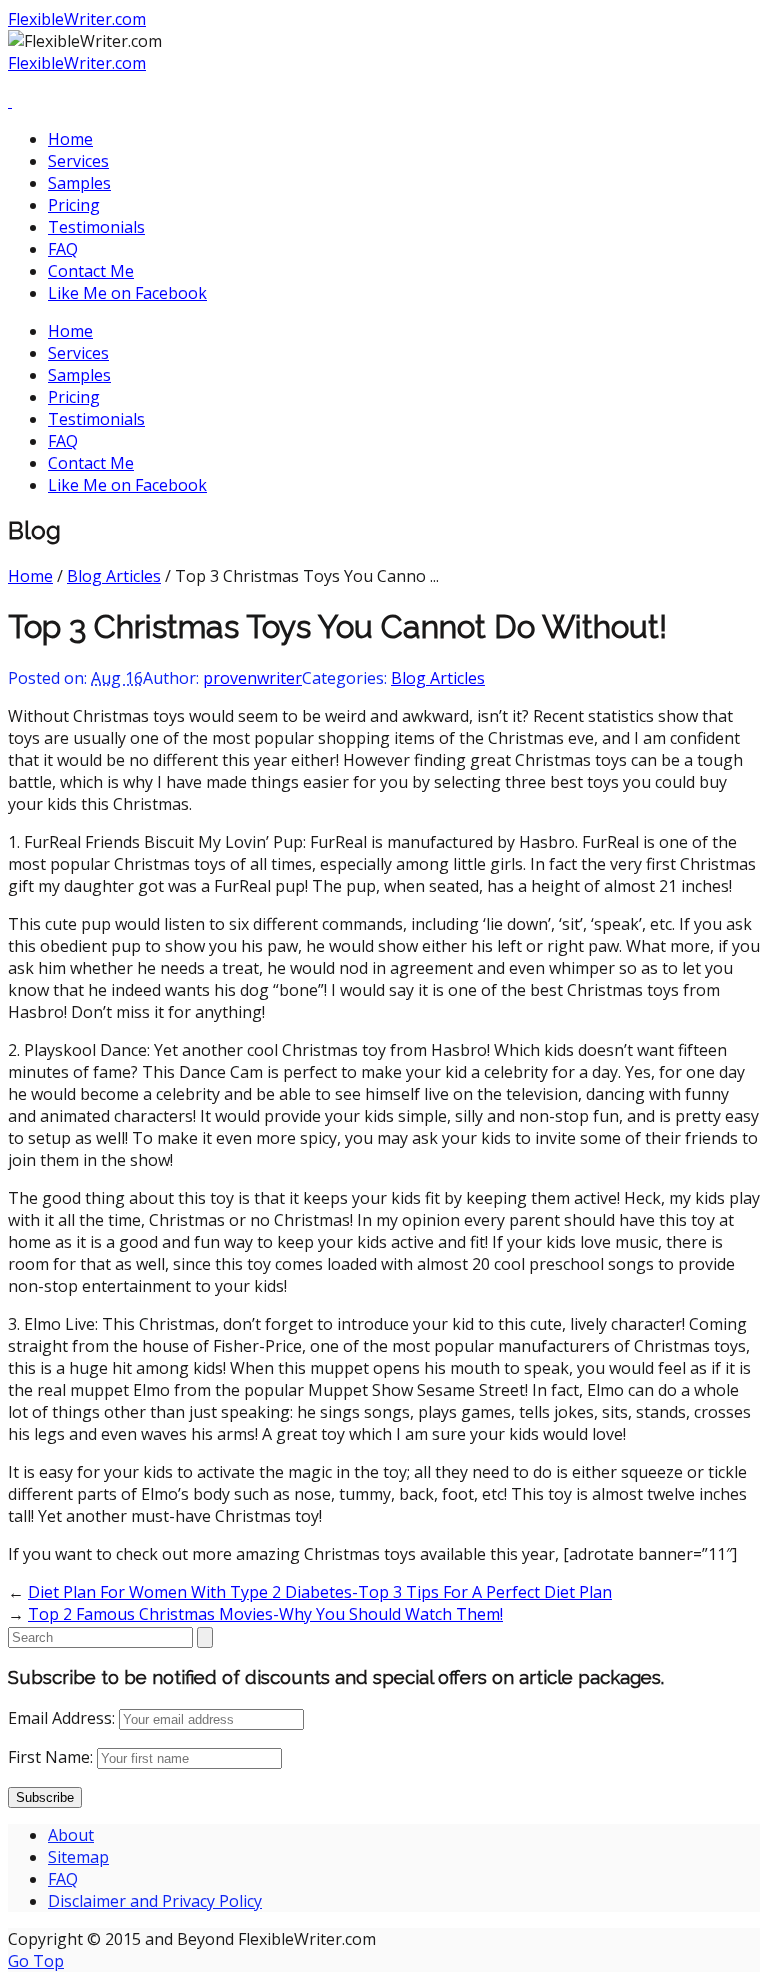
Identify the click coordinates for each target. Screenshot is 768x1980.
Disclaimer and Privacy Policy (155, 1901)
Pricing (74, 205)
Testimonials (96, 227)
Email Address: (61, 1718)
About (71, 1835)
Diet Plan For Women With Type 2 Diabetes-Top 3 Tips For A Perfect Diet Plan (320, 1592)
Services (78, 161)
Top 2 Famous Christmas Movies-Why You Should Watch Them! (265, 1614)
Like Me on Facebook (127, 293)
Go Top (36, 1961)
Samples (79, 183)
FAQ (63, 249)
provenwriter (252, 678)
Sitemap (78, 1857)
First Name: (50, 1757)
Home (70, 139)
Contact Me (91, 271)
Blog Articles (114, 576)
